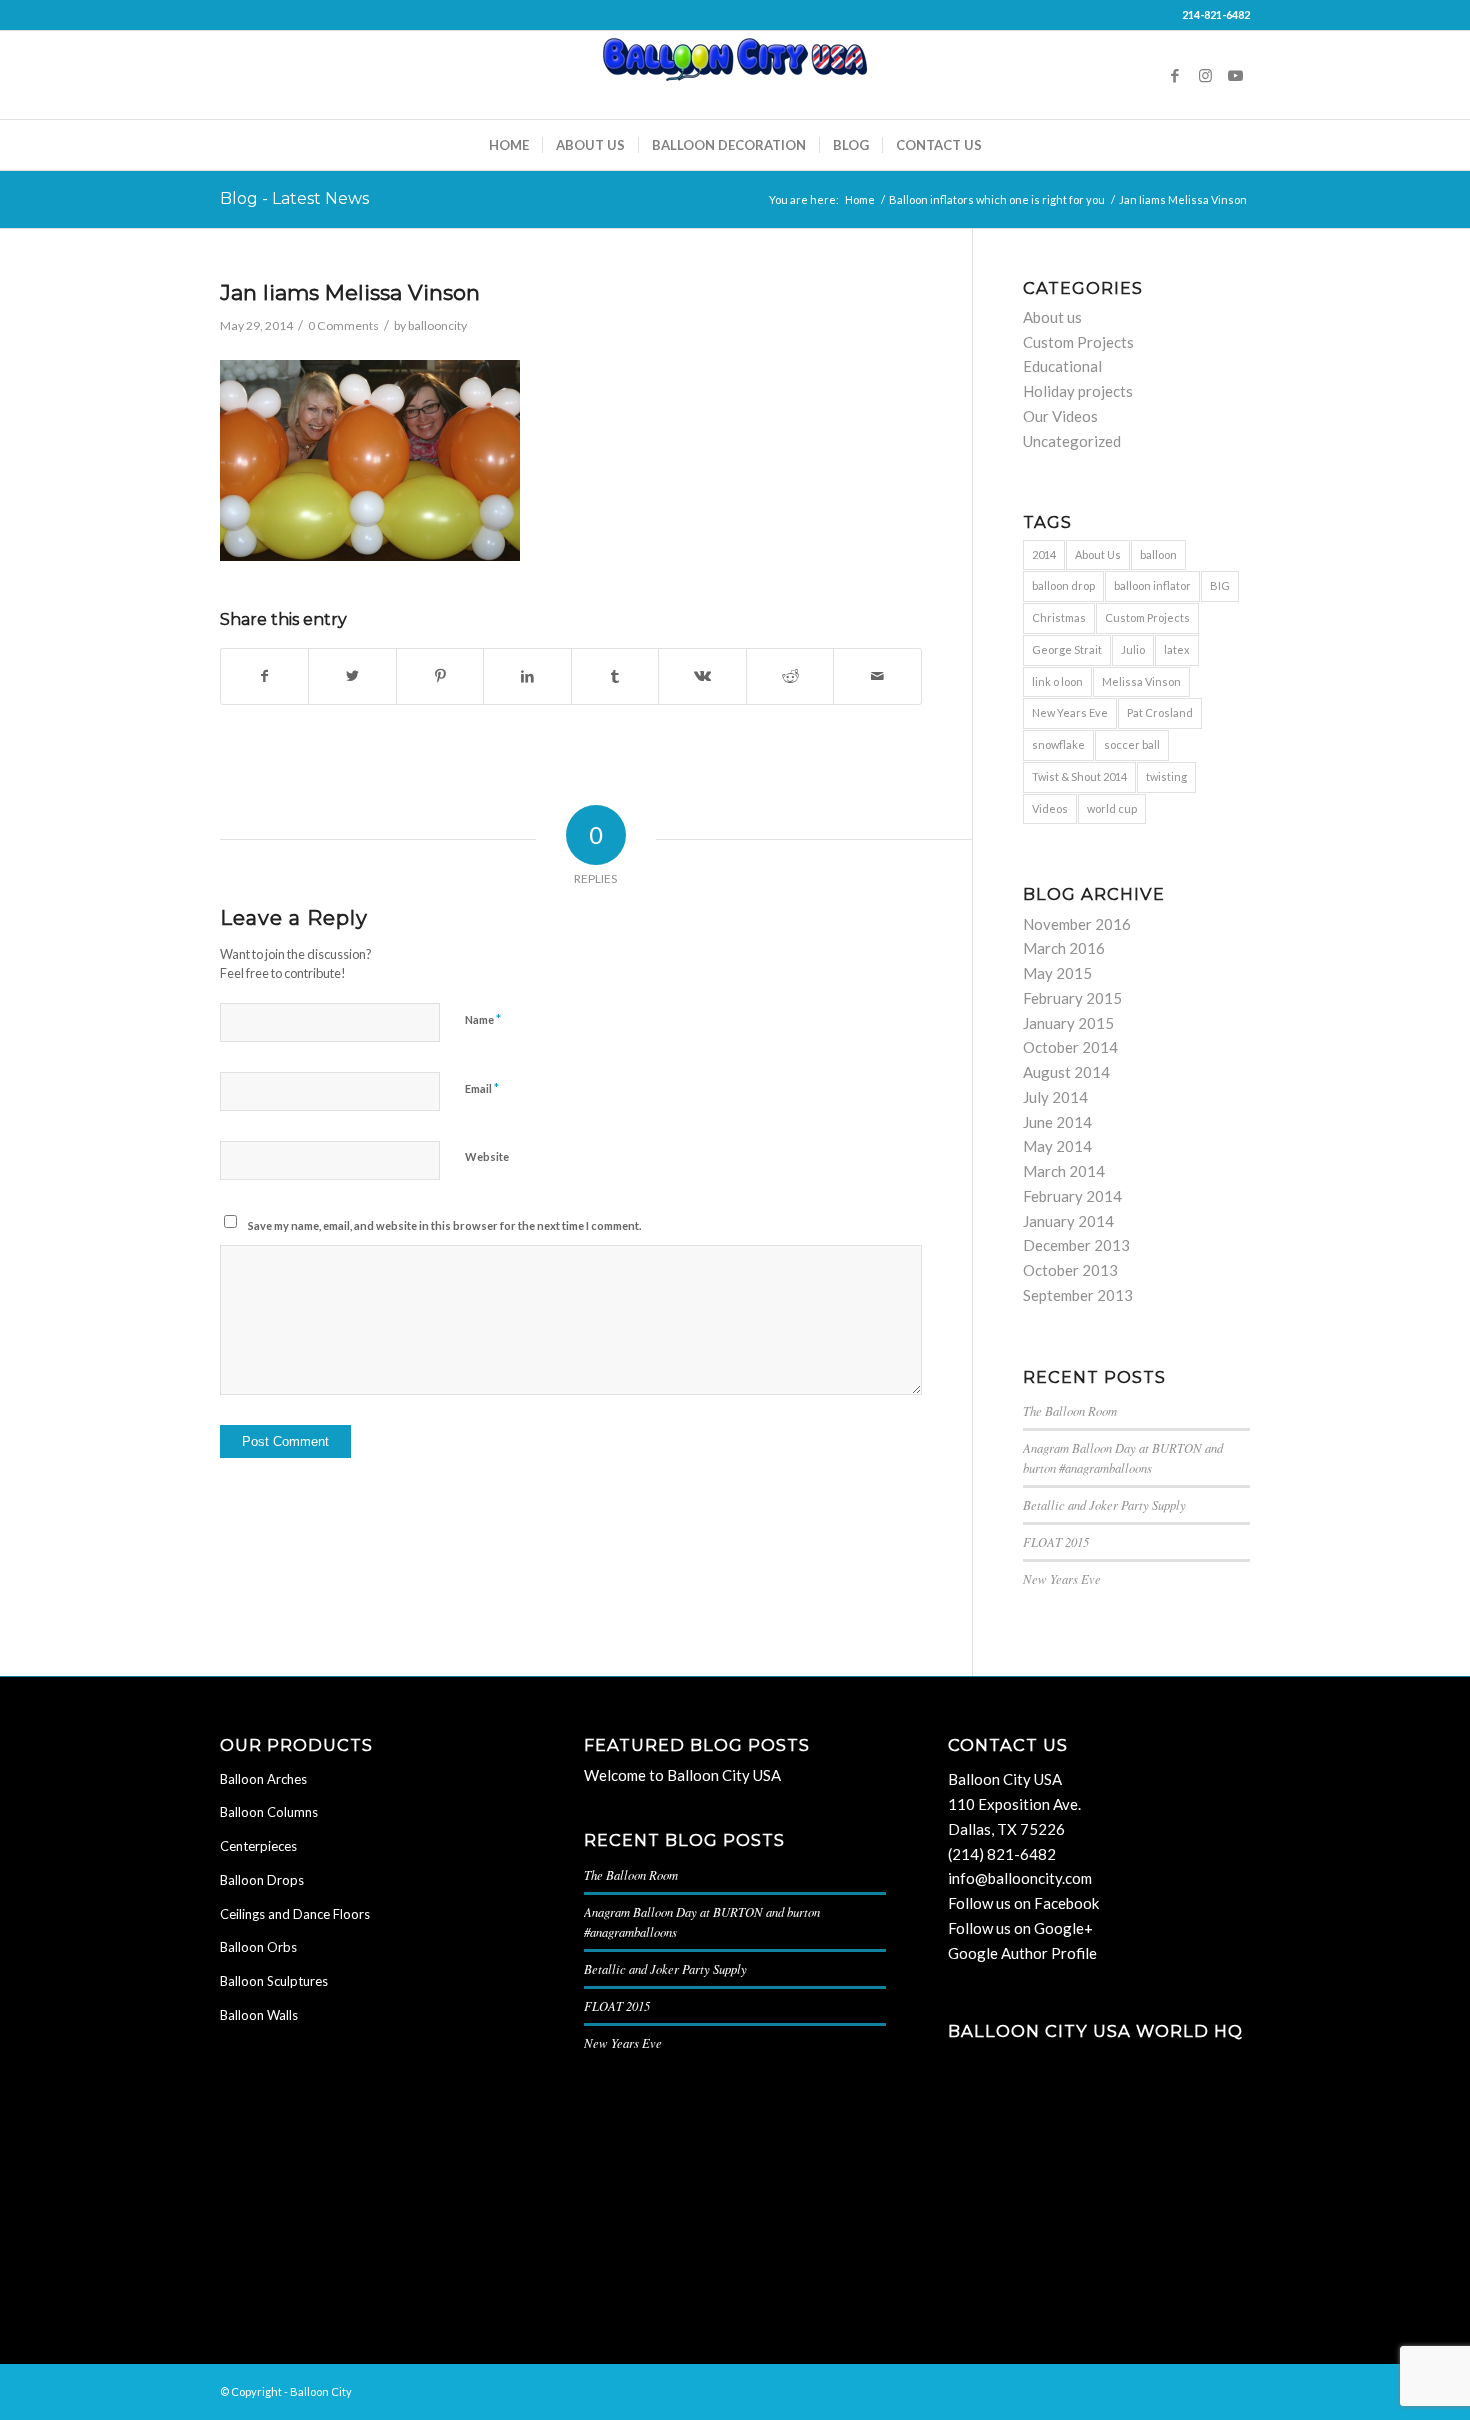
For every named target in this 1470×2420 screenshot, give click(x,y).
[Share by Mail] (877, 676)
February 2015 (1072, 998)
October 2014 (1070, 1047)
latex (1177, 649)
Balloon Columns (269, 1812)
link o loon (1057, 681)
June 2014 (1057, 1122)
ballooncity (437, 325)
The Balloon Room (1070, 1410)
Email (482, 1088)
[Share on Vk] (702, 676)
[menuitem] (509, 145)
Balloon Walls (259, 2015)
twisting (1166, 776)
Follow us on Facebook (1023, 1903)
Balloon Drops (262, 1880)
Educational (1062, 366)
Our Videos (1060, 416)
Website (487, 1156)
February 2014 (1072, 1196)
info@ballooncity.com (1020, 1878)
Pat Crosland (1160, 712)
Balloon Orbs (258, 1947)
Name (483, 1019)
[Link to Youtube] (1235, 75)
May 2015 (1057, 973)
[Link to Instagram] (1205, 75)
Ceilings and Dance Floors (295, 1914)
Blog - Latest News (294, 198)
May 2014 (1057, 1146)
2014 (1044, 554)
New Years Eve (1070, 712)
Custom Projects (1078, 342)
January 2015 (1068, 1023)
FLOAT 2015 (1056, 1541)
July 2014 (1055, 1097)
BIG (1220, 585)
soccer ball (1132, 744)
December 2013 (1076, 1245)
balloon (1158, 554)
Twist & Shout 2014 (1079, 776)
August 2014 (1066, 1072)
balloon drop (1063, 585)
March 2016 (1064, 948)
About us (1052, 317)
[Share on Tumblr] (615, 676)
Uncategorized (1072, 441)
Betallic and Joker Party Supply (1104, 1504)
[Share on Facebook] (264, 676)
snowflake (1058, 744)
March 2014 (1064, 1171)
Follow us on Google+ (1020, 1928)
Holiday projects (1078, 391)
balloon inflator (1152, 585)
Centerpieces (258, 1846)
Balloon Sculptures (274, 1981)
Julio (1133, 649)
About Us (1098, 554)
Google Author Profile (1022, 1953)
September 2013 (1078, 1295)
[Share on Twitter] (352, 676)
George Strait (1067, 649)
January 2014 (1068, 1221)
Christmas (1059, 617)
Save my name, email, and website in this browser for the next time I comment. (444, 1225)
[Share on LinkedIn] (527, 676)
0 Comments (343, 325)
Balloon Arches (263, 1779)
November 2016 (1077, 924)
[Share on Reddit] (790, 676)
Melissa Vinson (1141, 681)
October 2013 (1070, 1270)
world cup (1112, 808)
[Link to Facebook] (1175, 75)
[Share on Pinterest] (440, 676)
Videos (1050, 808)
